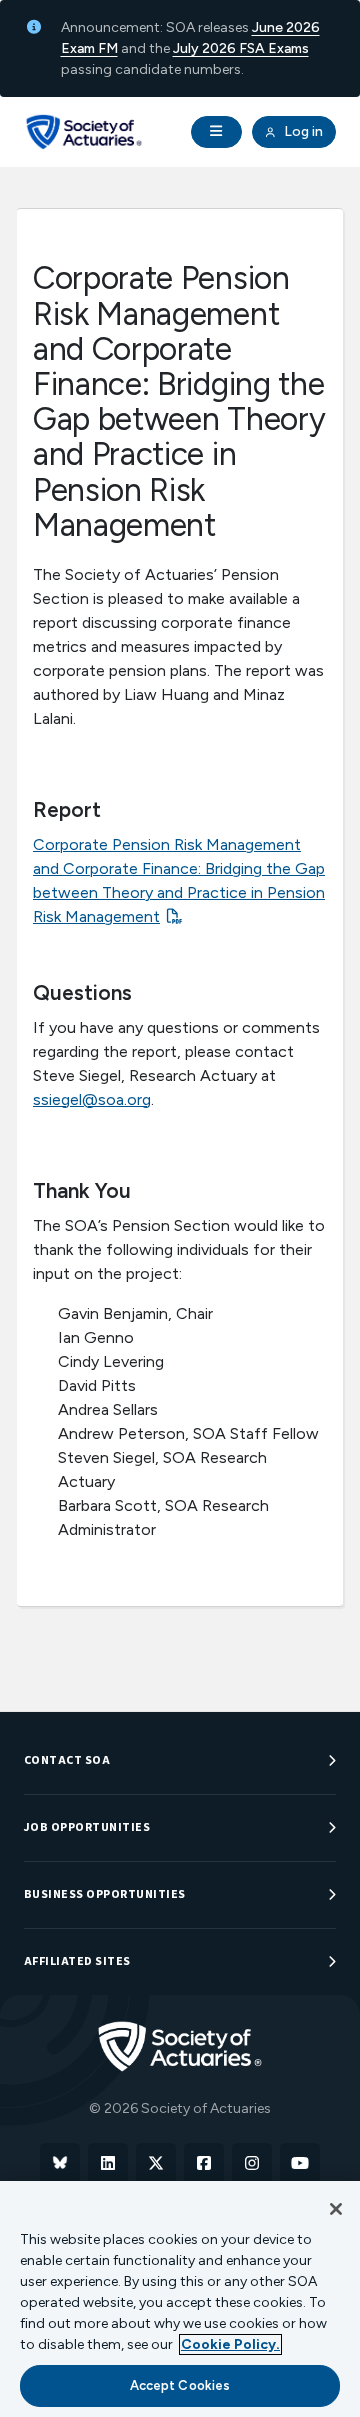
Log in (302, 131)
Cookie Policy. (230, 2344)
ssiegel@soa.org (92, 1099)
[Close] (336, 2209)
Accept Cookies (180, 2385)
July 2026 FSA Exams (241, 48)
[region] (180, 2299)
